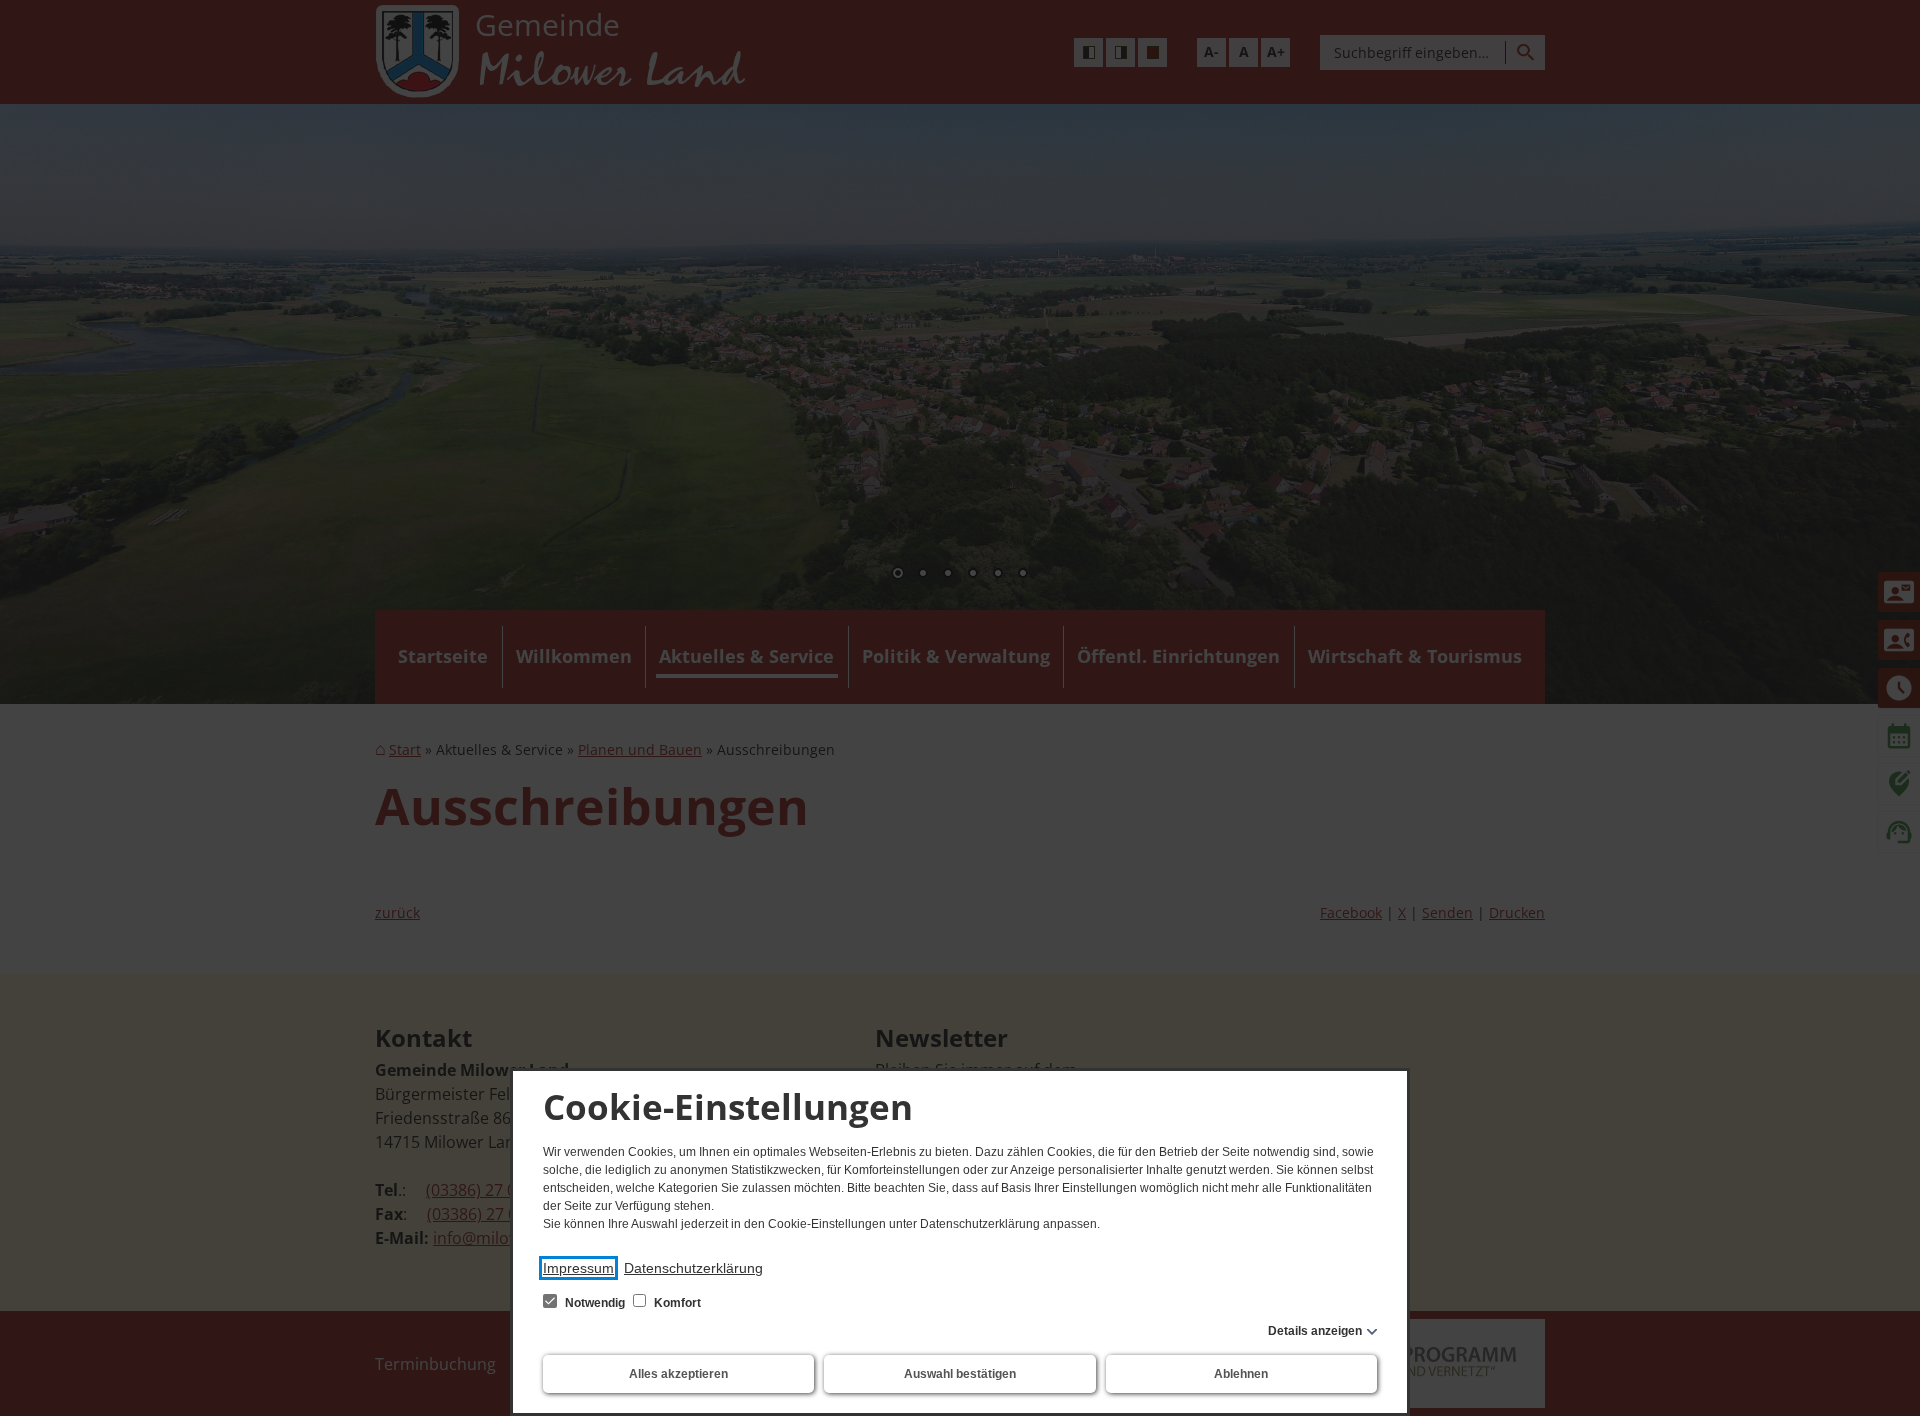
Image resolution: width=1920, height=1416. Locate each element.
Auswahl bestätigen (960, 1374)
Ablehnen (1241, 1374)
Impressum (578, 1268)
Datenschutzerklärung (693, 1268)
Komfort (676, 1303)
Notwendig (595, 1303)
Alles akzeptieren (678, 1374)
